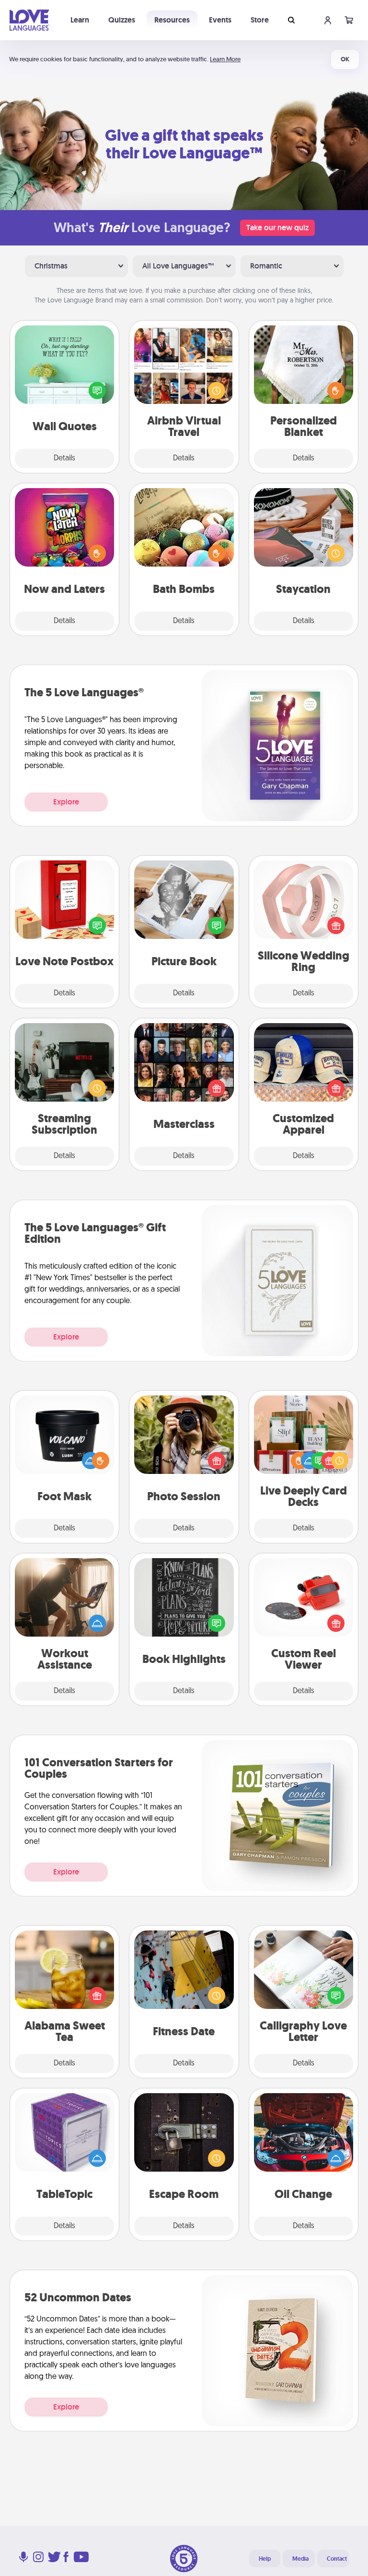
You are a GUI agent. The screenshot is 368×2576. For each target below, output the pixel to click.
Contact (337, 2559)
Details (64, 458)
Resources (172, 20)
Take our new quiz (277, 228)
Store (260, 20)
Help (265, 2559)
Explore (66, 802)
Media (300, 2559)
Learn (80, 20)
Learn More (225, 59)
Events (220, 20)
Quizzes (122, 20)
